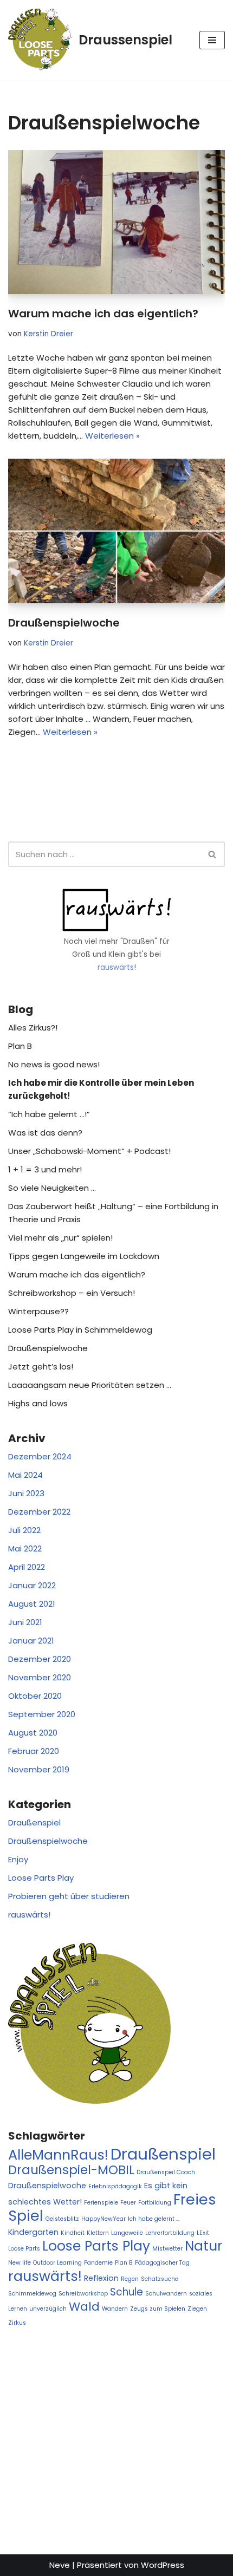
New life (20, 2263)
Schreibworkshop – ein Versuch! (72, 1293)
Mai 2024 (25, 1475)
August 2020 (33, 1733)
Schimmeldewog (32, 2294)
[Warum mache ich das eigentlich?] (116, 222)
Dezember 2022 (39, 1512)
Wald (84, 2307)
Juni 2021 (25, 1622)
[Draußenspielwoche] (116, 531)
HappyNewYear (103, 2219)
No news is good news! (54, 1064)
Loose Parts (24, 2249)
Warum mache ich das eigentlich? (103, 314)
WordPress (163, 2565)
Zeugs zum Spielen (158, 2309)
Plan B (20, 1046)
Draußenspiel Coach (166, 2172)
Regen (130, 2279)
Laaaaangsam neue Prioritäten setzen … (90, 1385)
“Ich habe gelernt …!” (49, 1114)
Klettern (98, 2233)
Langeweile (127, 2233)
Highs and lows (38, 1403)
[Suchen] (213, 854)
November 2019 (39, 1769)
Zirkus (17, 2323)
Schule (127, 2292)
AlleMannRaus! (58, 2155)
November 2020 (40, 1677)
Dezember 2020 (40, 1659)
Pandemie (98, 2263)
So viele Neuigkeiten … (52, 1188)
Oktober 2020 (35, 1696)
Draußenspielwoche (64, 623)
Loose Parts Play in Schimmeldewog (80, 1330)
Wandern (115, 2309)
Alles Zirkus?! (33, 1028)
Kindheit (73, 2233)
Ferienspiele (101, 2203)
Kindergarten (33, 2232)
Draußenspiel (34, 1822)
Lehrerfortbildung (170, 2233)
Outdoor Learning (57, 2263)
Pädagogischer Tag (162, 2263)
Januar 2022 (32, 1585)
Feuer (128, 2203)
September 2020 (42, 1714)
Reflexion (101, 2278)
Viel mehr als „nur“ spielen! (60, 1238)
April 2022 (27, 1567)
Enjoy (18, 1859)
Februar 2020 (34, 1751)
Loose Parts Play (41, 1878)
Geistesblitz (62, 2219)
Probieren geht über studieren (69, 1896)
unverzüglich (48, 2309)
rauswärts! (29, 1915)
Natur (203, 2246)
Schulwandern (166, 2294)
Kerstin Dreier (48, 334)
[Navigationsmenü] (212, 40)
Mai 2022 (25, 1548)
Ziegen (197, 2309)
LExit (203, 2233)
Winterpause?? (38, 1311)
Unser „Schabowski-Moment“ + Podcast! (89, 1151)
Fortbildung (155, 2203)
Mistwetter (167, 2249)
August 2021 (32, 1604)
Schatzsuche (160, 2279)
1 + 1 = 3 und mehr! (45, 1169)
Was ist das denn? (45, 1133)
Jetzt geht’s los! (41, 1367)
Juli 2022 (24, 1530)
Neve (60, 2565)
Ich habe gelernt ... (154, 2219)
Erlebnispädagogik (115, 2186)
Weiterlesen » (112, 436)
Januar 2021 (31, 1641)
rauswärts (116, 967)
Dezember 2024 (40, 1456)
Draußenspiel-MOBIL (71, 2170)
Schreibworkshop (83, 2294)
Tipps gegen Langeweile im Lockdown (84, 1256)
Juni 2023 (26, 1493)
